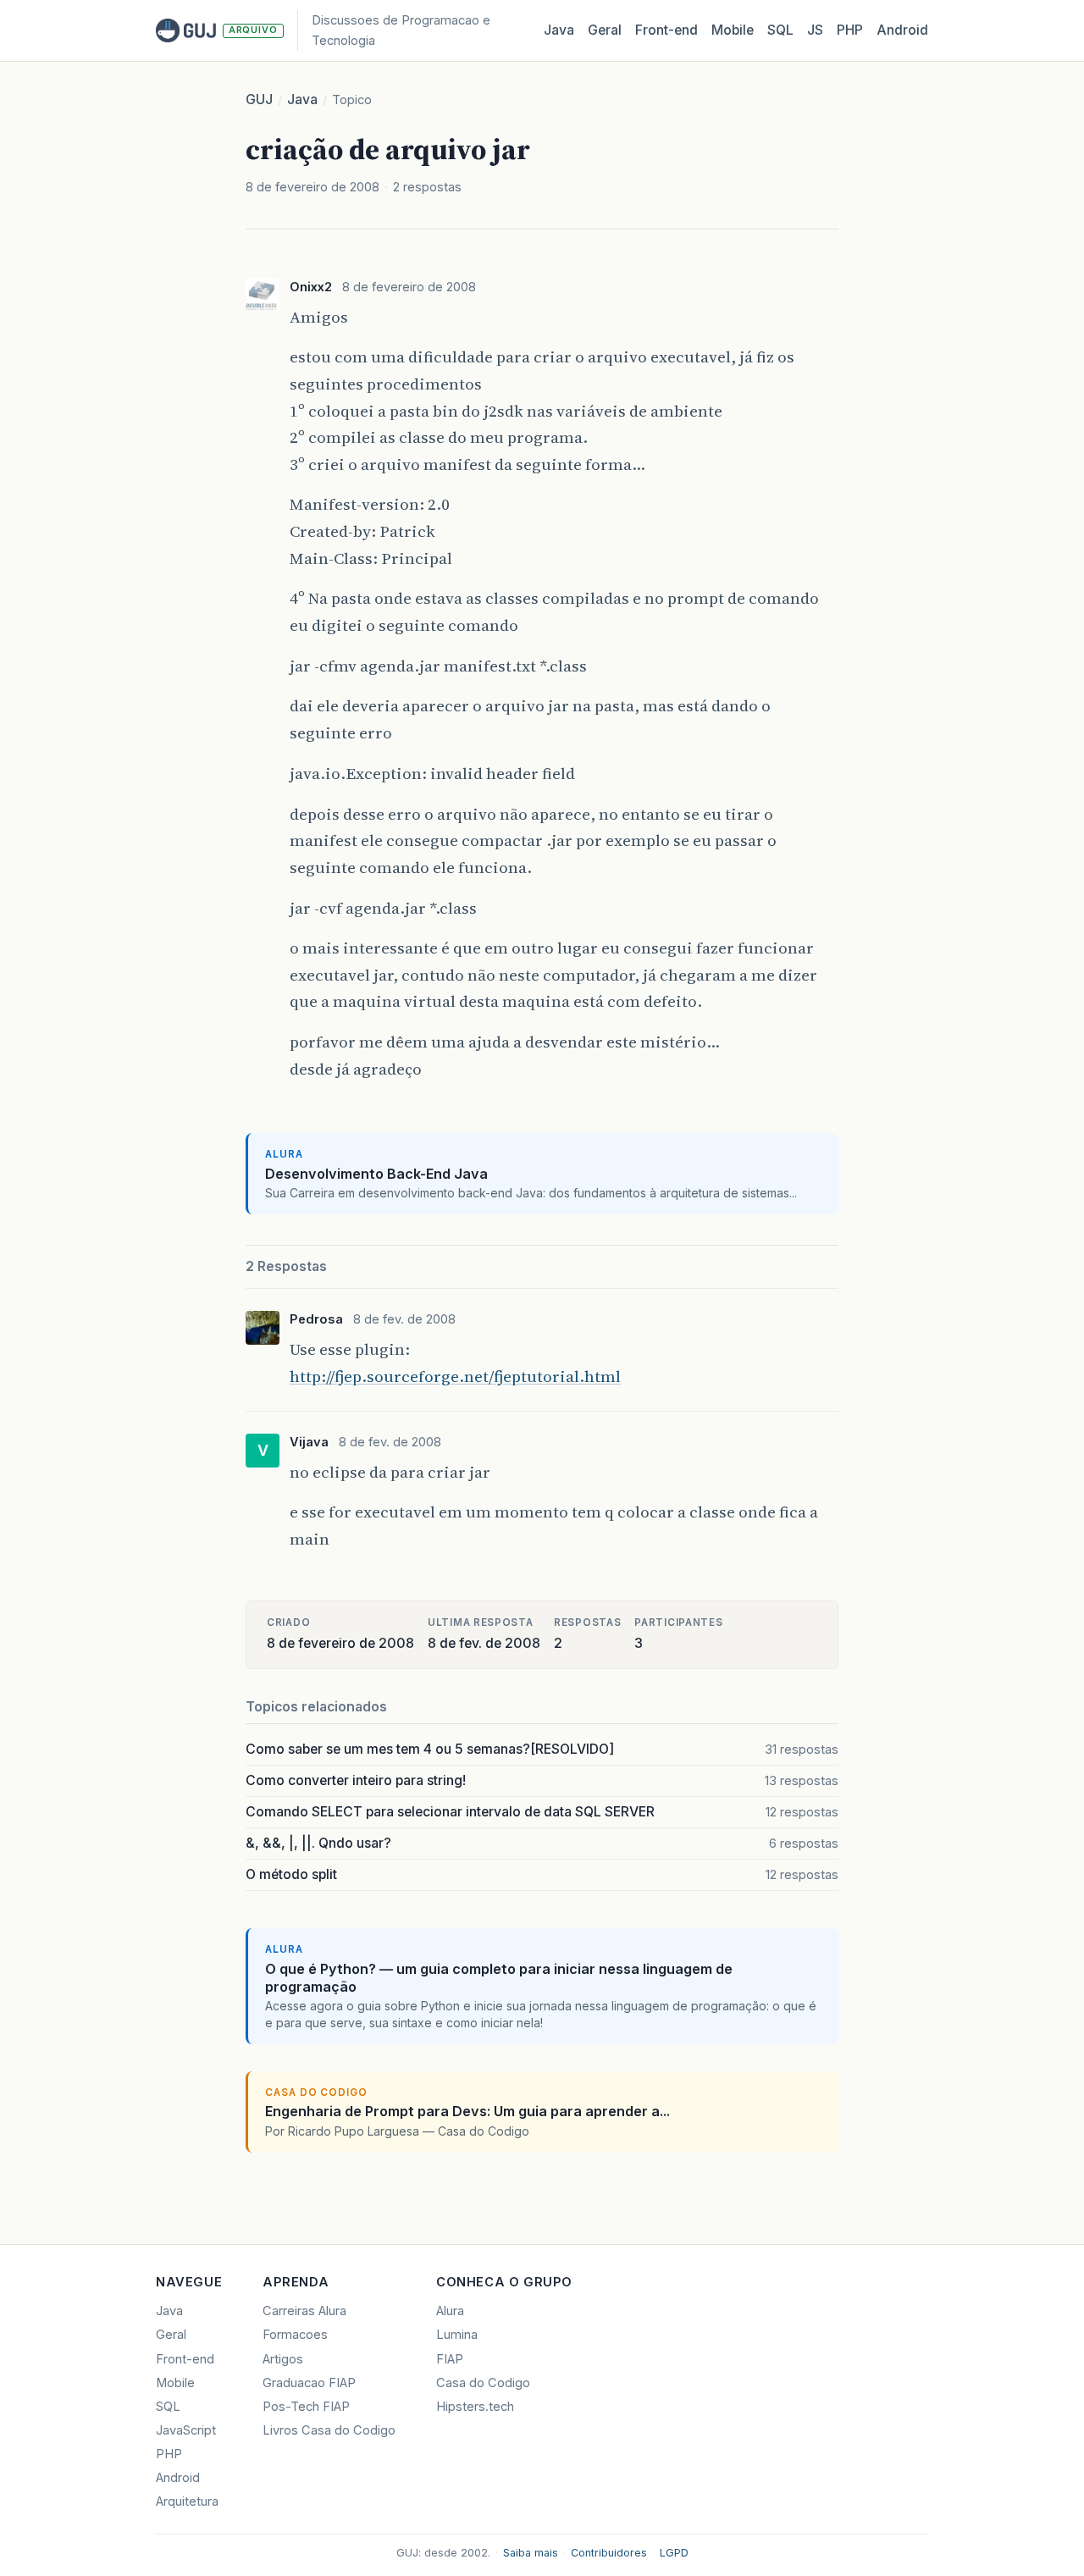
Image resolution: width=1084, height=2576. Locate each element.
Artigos (283, 2359)
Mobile (733, 30)
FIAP (450, 2359)
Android (902, 30)
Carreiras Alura (304, 2311)
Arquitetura (187, 2501)
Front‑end (666, 30)
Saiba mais (531, 2553)
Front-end (185, 2359)
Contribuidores (609, 2553)
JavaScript (186, 2430)
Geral (605, 30)
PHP (850, 30)
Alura (450, 2311)
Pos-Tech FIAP (306, 2407)
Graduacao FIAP (309, 2383)
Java (559, 30)
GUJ (259, 100)
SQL (780, 30)
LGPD (674, 2553)
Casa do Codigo (483, 2383)
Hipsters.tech (475, 2407)
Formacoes (295, 2335)
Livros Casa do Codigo (329, 2430)
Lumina (457, 2335)
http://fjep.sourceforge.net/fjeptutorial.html (455, 1376)
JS (815, 30)
